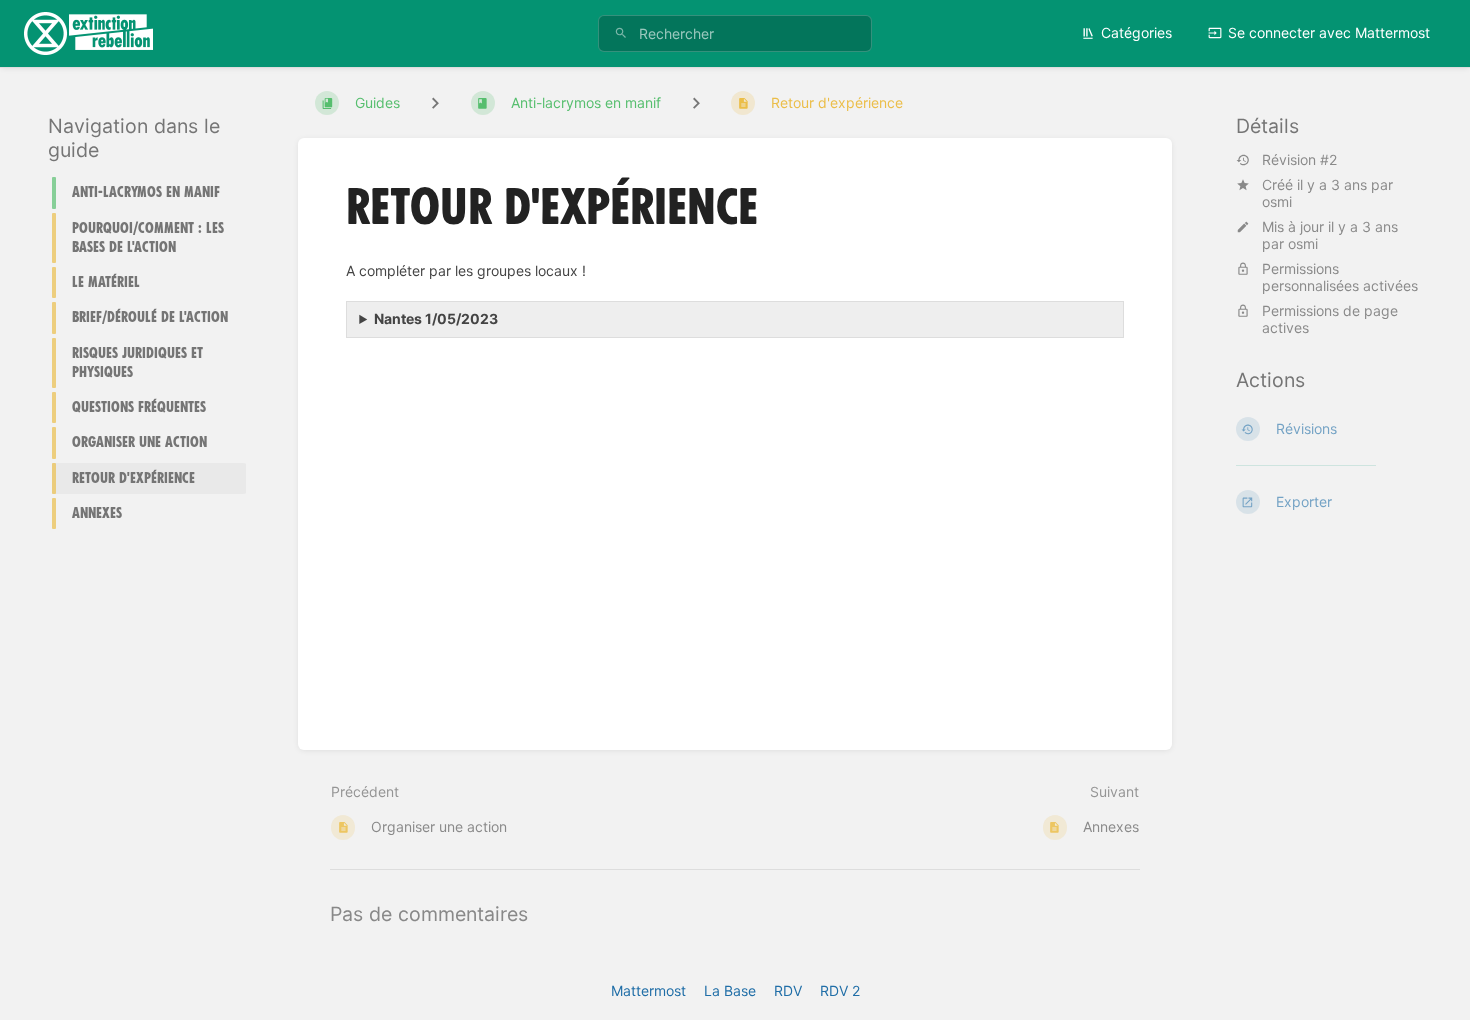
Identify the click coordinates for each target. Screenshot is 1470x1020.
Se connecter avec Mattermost (1329, 32)
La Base (730, 990)
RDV (788, 990)
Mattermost (648, 990)
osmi (1277, 201)
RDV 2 (840, 990)
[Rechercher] (621, 33)
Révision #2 (1299, 160)
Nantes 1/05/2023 (436, 318)
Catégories (1136, 32)
